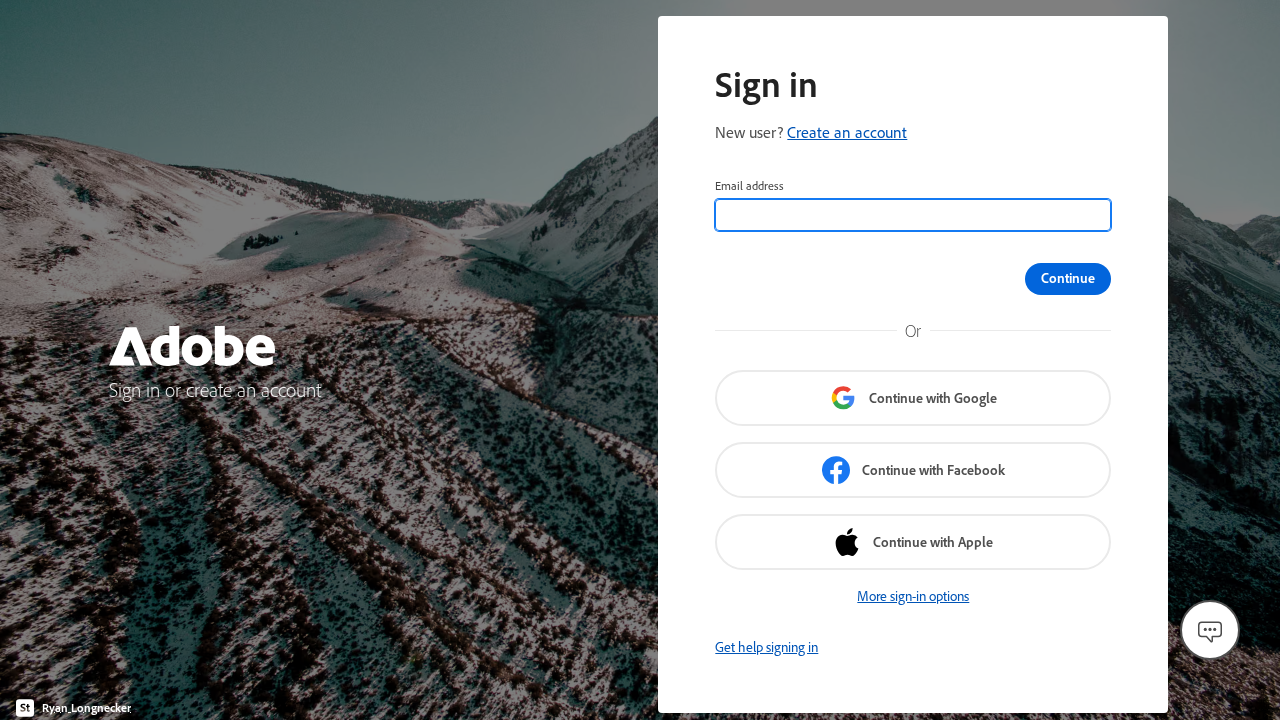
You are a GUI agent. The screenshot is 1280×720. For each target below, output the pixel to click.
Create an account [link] (847, 132)
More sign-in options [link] (913, 596)
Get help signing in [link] (766, 647)
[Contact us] (1210, 630)
